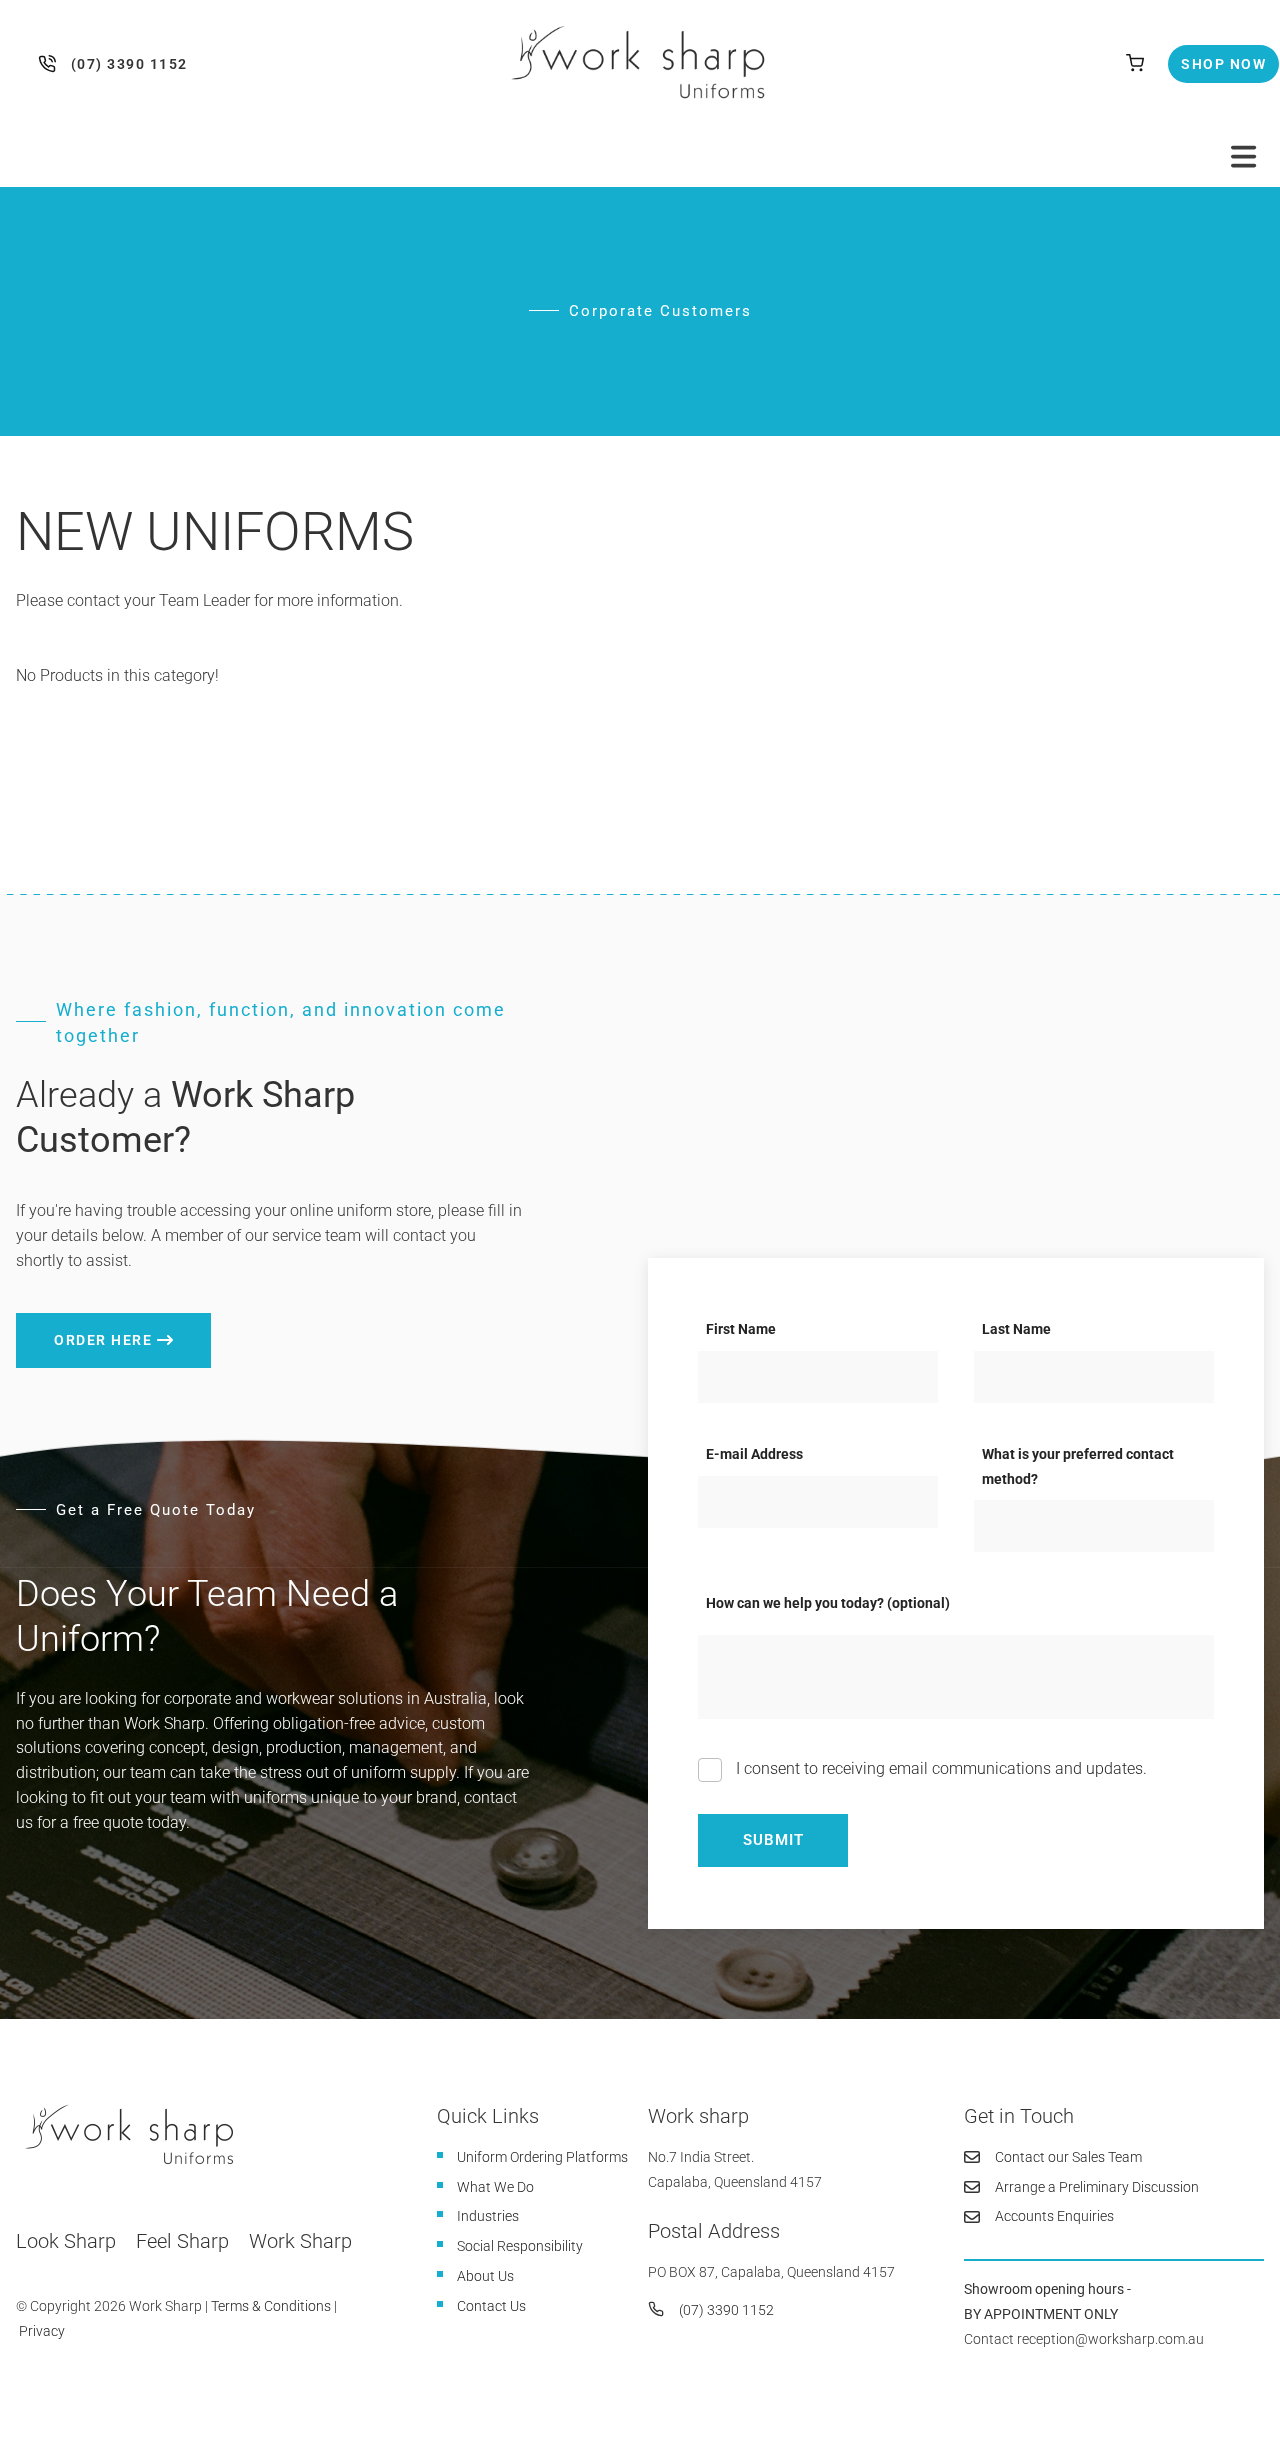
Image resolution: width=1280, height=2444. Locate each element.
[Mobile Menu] (1244, 157)
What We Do (495, 2187)
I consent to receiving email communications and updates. (939, 1768)
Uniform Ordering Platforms (542, 2157)
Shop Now (1206, 57)
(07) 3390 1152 (51, 64)
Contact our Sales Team (1068, 2157)
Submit (773, 1840)
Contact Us (491, 2306)
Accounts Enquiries (1054, 2216)
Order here (65, 1325)
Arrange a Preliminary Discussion (1097, 2187)
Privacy (42, 2331)
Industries (488, 2216)
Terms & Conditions (271, 2306)
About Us (485, 2276)
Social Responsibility (520, 2246)
